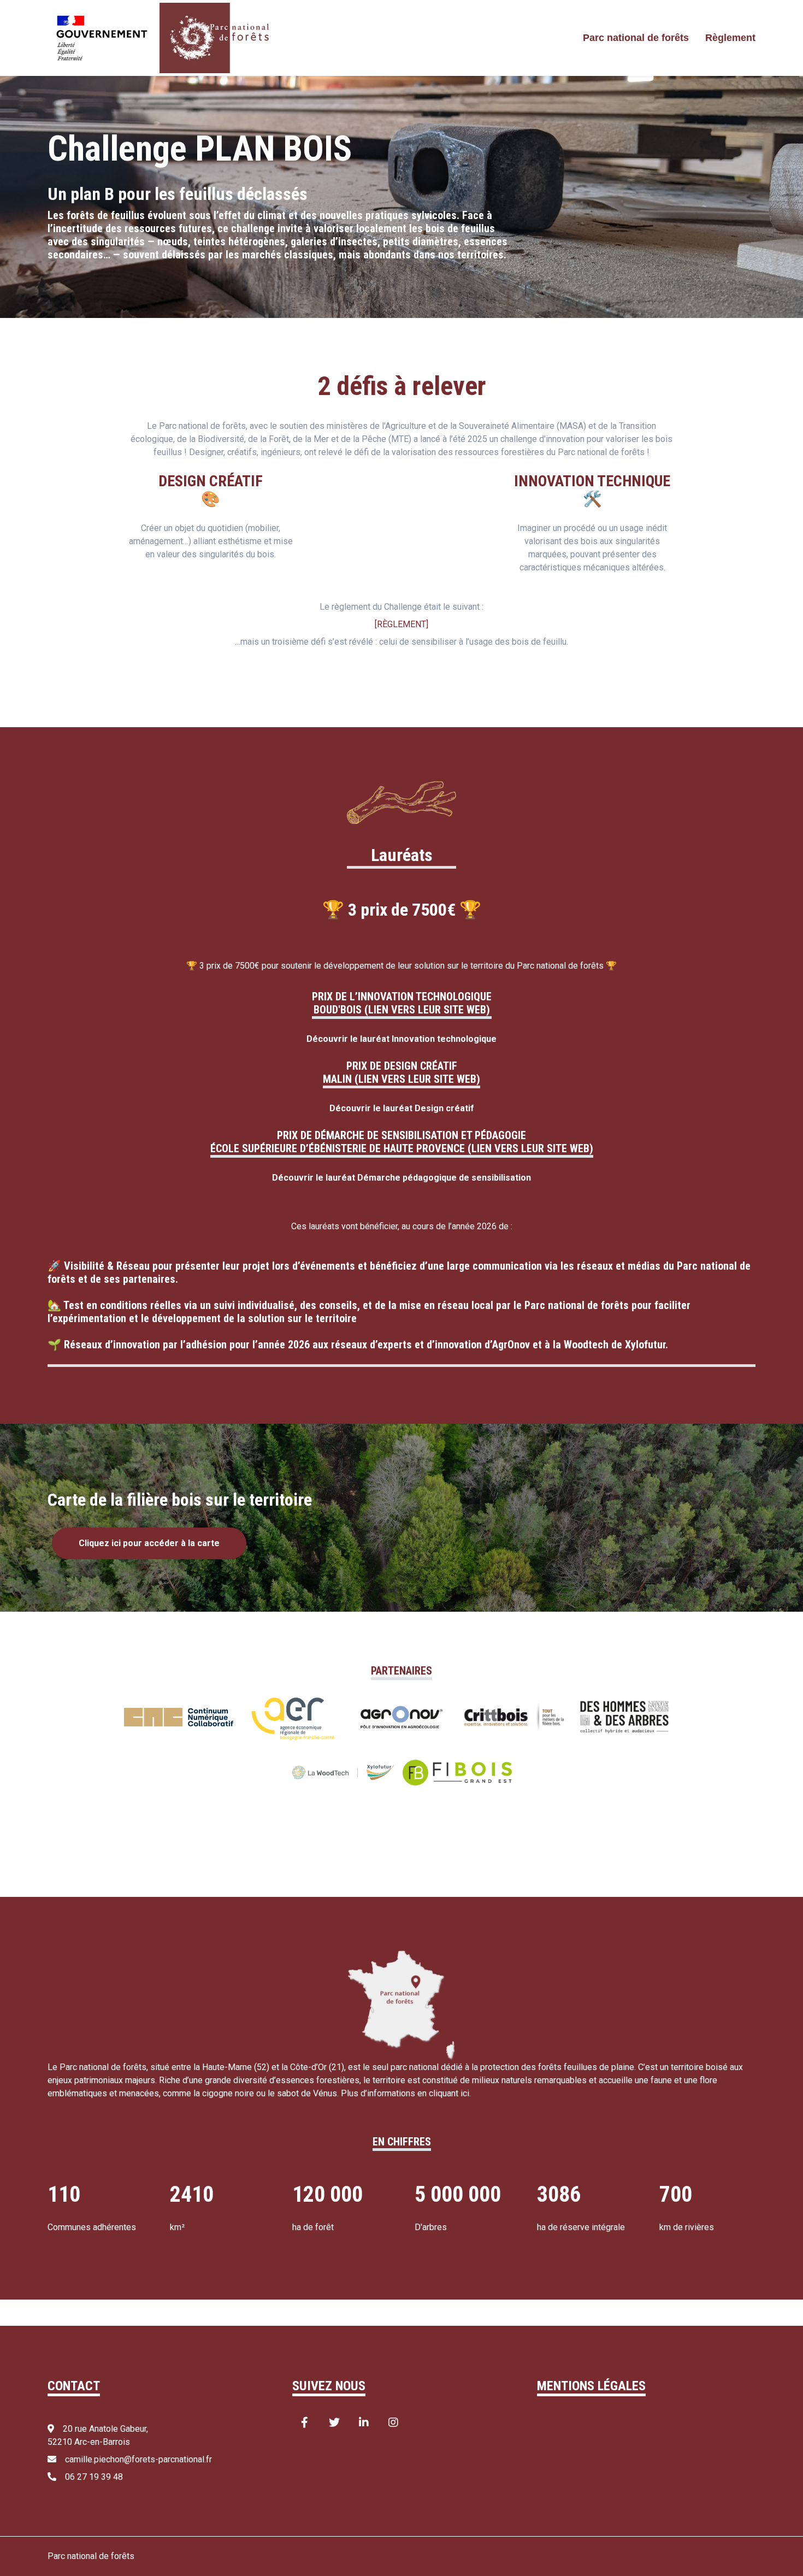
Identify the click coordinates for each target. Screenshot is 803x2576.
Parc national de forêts (636, 38)
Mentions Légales (591, 2386)
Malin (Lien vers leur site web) (401, 1079)
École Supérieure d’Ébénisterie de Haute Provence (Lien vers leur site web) (402, 1148)
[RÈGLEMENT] (401, 624)
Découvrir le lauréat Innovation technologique (401, 1039)
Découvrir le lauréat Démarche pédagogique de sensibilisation (401, 1178)
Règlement (730, 38)
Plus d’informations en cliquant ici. (406, 2093)
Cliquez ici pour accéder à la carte (149, 1543)
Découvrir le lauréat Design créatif (402, 1108)
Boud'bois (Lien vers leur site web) (402, 1010)
